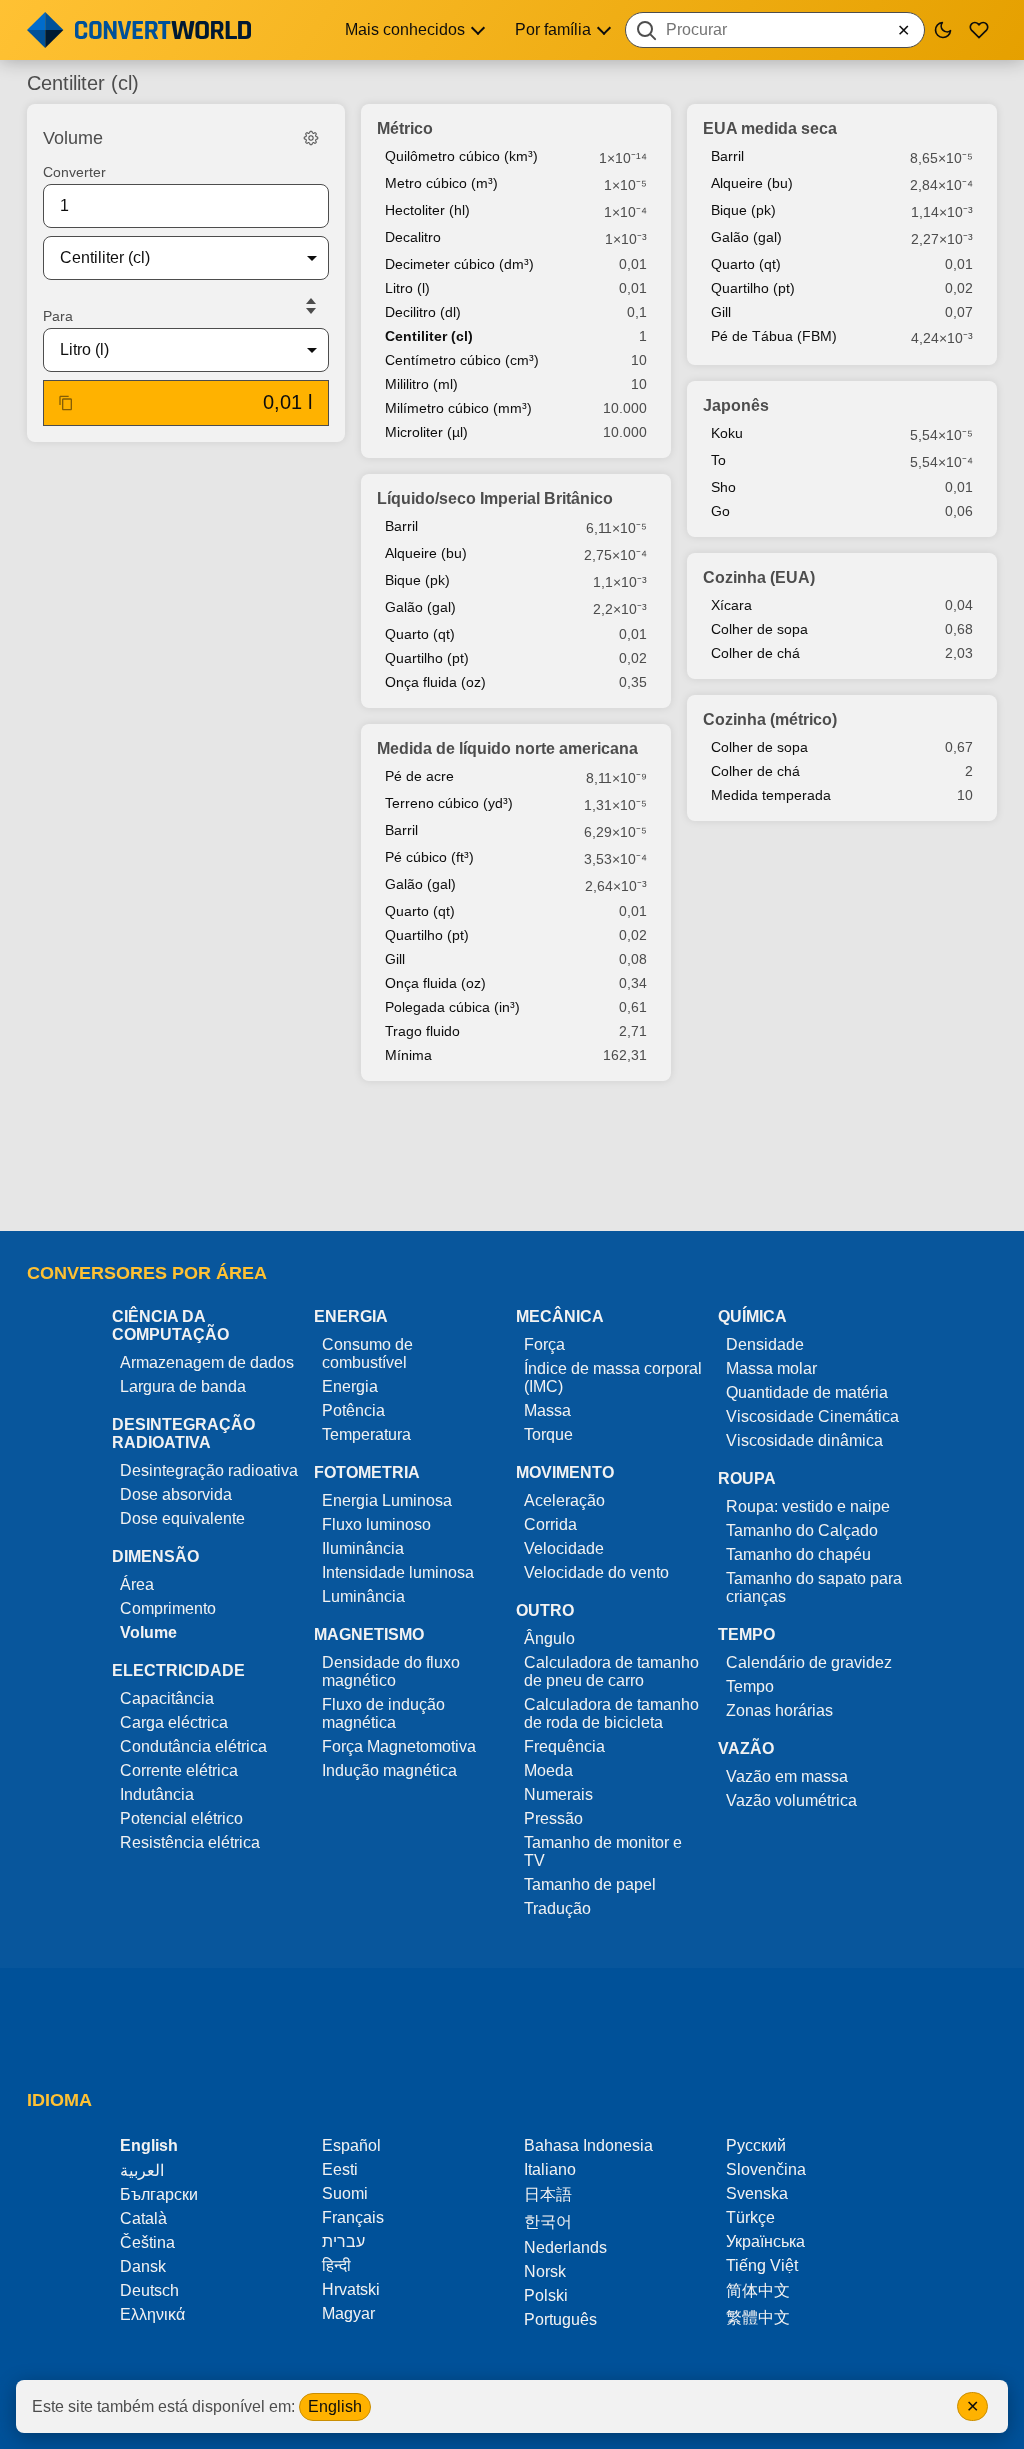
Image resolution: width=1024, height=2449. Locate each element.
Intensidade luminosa (398, 1572)
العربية (142, 2170)
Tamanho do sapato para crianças (814, 1587)
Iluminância (363, 1548)
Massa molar (771, 1368)
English (335, 2406)
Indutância (157, 1794)
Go (720, 511)
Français (353, 2217)
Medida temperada (771, 795)
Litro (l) (407, 288)
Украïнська (765, 2241)
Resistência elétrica (190, 1842)
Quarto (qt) (420, 634)
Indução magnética (389, 1770)
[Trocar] (311, 306)
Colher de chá (755, 653)
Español (351, 2145)
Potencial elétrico (181, 1818)
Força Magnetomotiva (399, 1746)
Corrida (550, 1524)
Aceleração (564, 1500)
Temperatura (366, 1434)
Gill (395, 959)
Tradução (557, 1908)
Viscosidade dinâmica (804, 1440)
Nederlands (565, 2247)
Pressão (553, 1818)
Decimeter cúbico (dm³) (459, 264)
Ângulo (549, 1638)
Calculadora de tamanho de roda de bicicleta (611, 1713)
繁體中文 (758, 2317)
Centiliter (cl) (429, 336)
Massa (547, 1410)
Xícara (731, 605)
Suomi (345, 2193)
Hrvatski (351, 2289)
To (718, 460)
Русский (756, 2145)
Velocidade (564, 1548)
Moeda (548, 1770)
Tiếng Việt (762, 2265)
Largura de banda (183, 1386)
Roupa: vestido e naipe (808, 1506)
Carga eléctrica (174, 1722)
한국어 (548, 2221)
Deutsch (149, 2290)
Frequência (564, 1746)
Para (58, 316)
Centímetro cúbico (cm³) (462, 360)
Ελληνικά (152, 2314)
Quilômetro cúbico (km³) (461, 156)
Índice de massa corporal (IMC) (613, 1377)
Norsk (545, 2271)
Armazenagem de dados (207, 1362)
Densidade (765, 1344)
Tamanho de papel (590, 1884)
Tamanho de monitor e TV (603, 1851)
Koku (727, 433)
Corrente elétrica (179, 1770)
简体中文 (758, 2290)
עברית (343, 2241)
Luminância (363, 1596)
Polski (546, 2295)
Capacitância (167, 1698)
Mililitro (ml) (421, 384)
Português (560, 2319)
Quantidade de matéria (807, 1392)
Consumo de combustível (367, 1353)
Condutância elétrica (193, 1746)
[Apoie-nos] (979, 30)
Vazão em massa (787, 1776)
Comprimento (168, 1608)
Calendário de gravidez (809, 1662)
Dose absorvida (176, 1494)
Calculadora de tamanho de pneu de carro (611, 1671)
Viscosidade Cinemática (812, 1416)
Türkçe (750, 2217)
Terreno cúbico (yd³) (449, 803)
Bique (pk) (417, 580)
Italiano (550, 2169)
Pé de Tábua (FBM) (774, 336)
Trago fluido (422, 1031)
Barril (401, 526)
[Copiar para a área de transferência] (66, 403)
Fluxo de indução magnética (383, 1713)
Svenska (757, 2193)
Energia (350, 1386)
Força (544, 1344)
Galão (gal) (420, 607)
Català (143, 2218)
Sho (723, 487)
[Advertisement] (512, 1158)
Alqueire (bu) (426, 553)
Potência (353, 1410)
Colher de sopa (759, 629)
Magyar (348, 2313)
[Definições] (311, 138)
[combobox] (775, 30)
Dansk (143, 2266)
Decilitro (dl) (423, 312)
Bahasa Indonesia (588, 2145)
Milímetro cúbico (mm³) (458, 408)
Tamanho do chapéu (798, 1554)
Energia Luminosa (387, 1500)
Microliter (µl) (426, 432)
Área (137, 1584)
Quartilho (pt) (427, 658)
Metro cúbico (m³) (441, 183)
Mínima (408, 1055)
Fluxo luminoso (376, 1524)
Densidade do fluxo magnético (391, 1671)
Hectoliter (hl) (427, 210)
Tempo (750, 1686)
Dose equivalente (182, 1518)
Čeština (147, 2242)
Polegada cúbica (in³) (452, 1007)
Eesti (340, 2169)
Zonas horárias (779, 1710)
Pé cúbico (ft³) (429, 857)
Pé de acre (419, 776)
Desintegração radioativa (209, 1470)
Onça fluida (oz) (435, 682)
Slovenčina (766, 2169)
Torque (548, 1434)
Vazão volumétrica (791, 1800)
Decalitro (413, 237)
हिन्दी (336, 2265)
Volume (148, 1632)
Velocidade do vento (596, 1572)
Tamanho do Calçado (802, 1530)
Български (159, 2194)
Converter (74, 172)
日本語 (548, 2194)
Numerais (558, 1794)
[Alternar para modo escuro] (943, 30)
